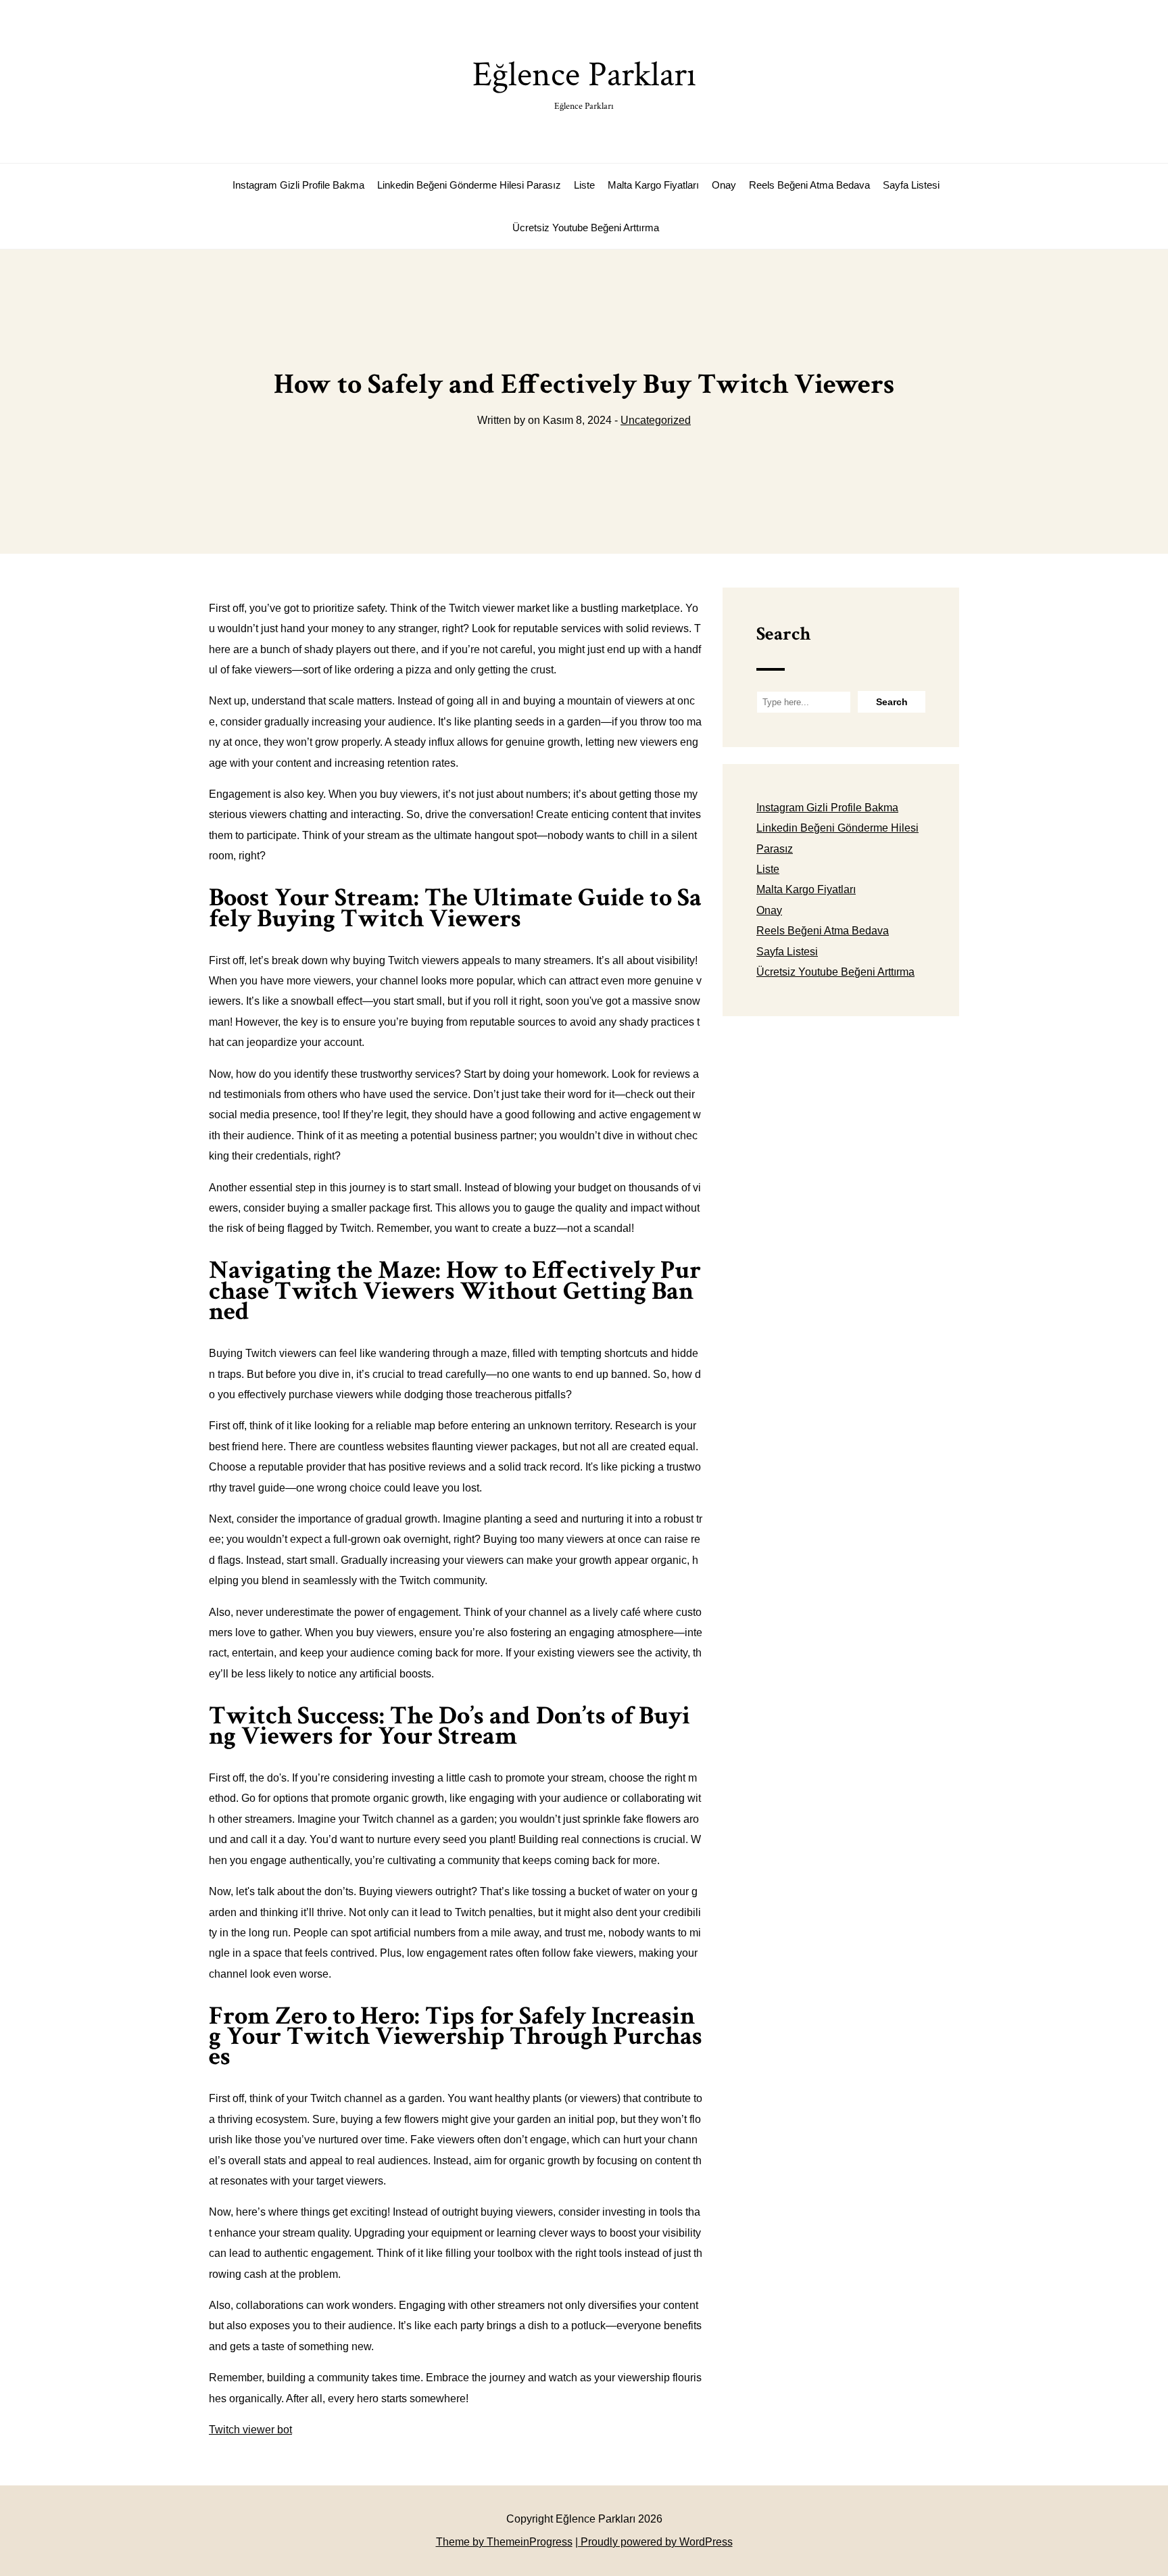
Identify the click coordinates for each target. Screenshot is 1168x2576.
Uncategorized (656, 420)
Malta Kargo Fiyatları (653, 185)
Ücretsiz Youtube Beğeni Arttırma (586, 228)
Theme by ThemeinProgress (504, 2542)
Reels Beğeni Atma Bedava (809, 185)
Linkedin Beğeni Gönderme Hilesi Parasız (469, 185)
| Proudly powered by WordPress (654, 2542)
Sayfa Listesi (911, 185)
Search (783, 634)
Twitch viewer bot (250, 2430)
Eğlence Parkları (584, 82)
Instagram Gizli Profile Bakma (298, 185)
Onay (724, 185)
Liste (584, 185)
